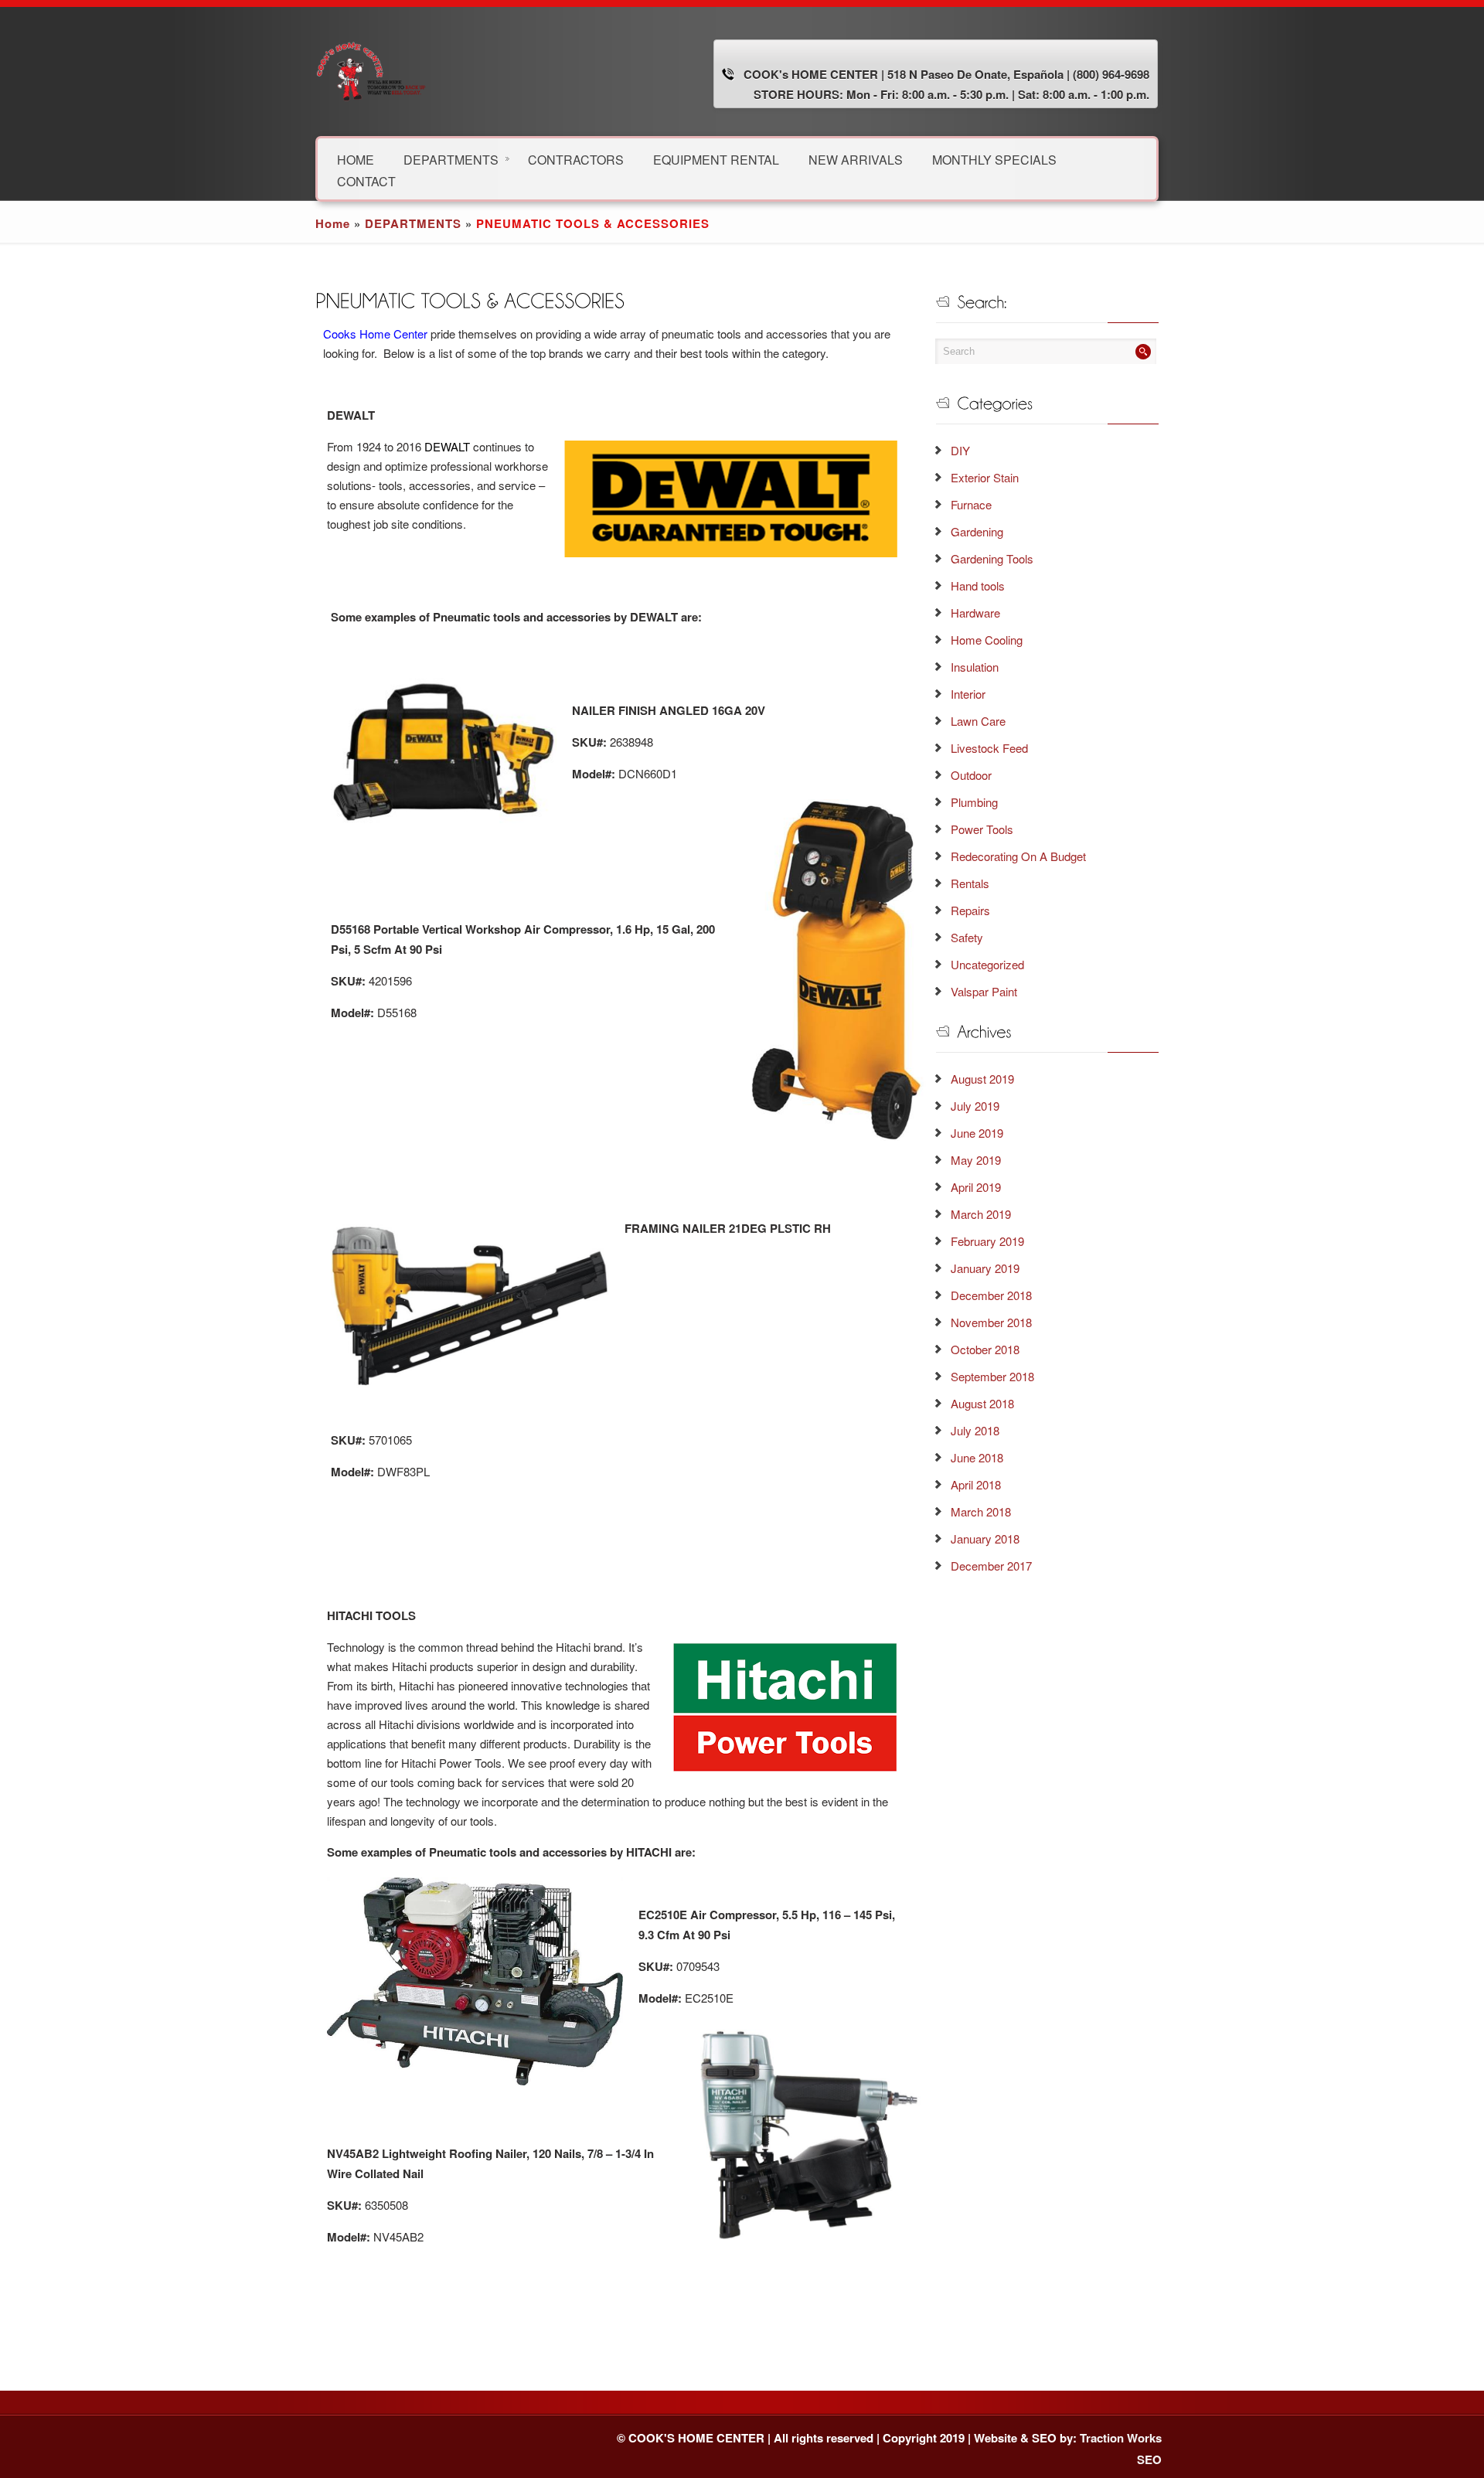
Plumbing (974, 802)
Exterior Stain (985, 477)
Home (333, 223)
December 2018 (991, 1295)
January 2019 (985, 1268)
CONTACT (366, 180)
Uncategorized (987, 964)
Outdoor (971, 775)
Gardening (977, 531)
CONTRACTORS (576, 159)
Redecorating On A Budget (1018, 856)
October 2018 (985, 1349)
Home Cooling (987, 640)
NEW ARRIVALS (856, 159)
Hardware (975, 613)
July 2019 (975, 1106)
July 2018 (975, 1430)
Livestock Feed (989, 748)
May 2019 (976, 1160)
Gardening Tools (992, 558)
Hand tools (978, 585)
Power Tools (982, 829)
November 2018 (991, 1322)
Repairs (970, 910)
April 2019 (976, 1187)
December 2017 (991, 1566)
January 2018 (985, 1539)
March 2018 (981, 1511)
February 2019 (987, 1241)
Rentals (970, 883)
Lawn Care (978, 721)
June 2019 (977, 1133)
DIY (960, 450)
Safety (967, 937)
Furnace (971, 504)
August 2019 (982, 1079)
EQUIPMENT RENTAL (716, 159)
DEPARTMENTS (451, 159)
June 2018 (977, 1457)
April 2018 (976, 1484)
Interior (968, 694)
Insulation (975, 667)
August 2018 (982, 1403)
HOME (356, 159)
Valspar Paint (984, 991)
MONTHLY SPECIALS (994, 159)
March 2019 (981, 1214)
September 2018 (992, 1376)
